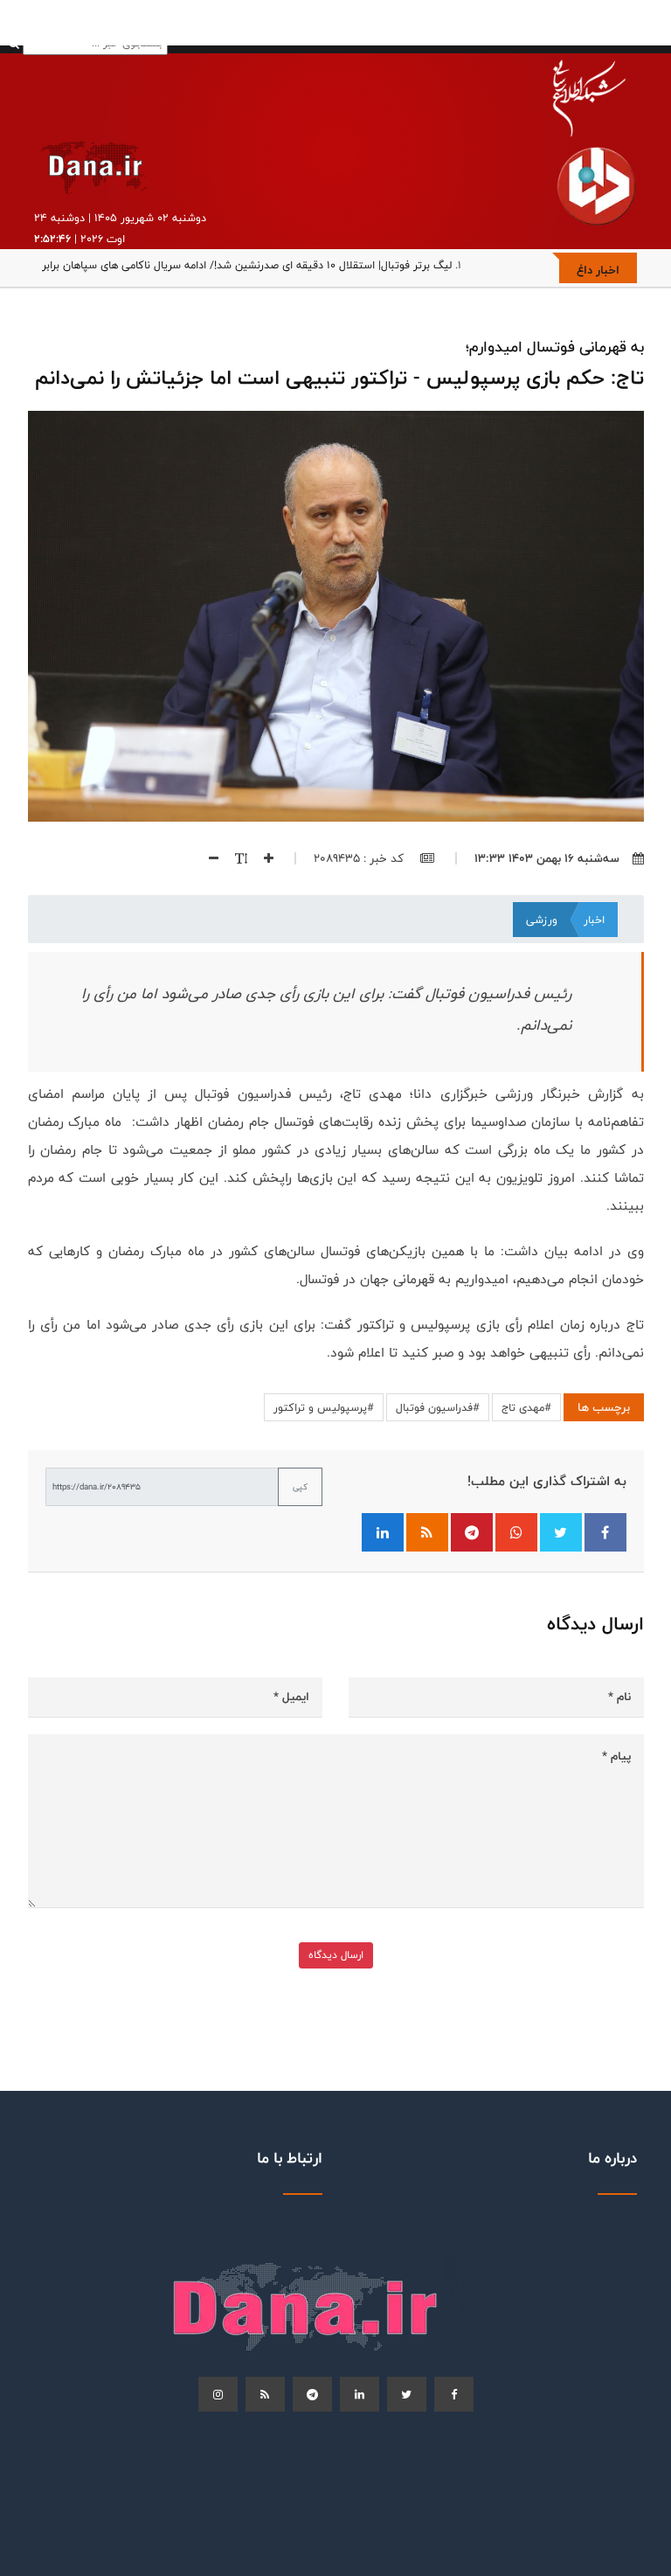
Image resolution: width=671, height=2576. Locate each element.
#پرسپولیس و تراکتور (324, 1407)
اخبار (594, 920)
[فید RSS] (427, 1532)
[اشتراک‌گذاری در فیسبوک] (605, 1532)
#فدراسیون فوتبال (438, 1407)
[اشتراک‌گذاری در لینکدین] (383, 1532)
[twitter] (407, 2394)
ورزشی (542, 920)
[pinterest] (312, 2394)
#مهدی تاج (526, 1407)
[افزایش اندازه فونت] (262, 858)
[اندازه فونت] (235, 858)
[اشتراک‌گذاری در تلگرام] (472, 1532)
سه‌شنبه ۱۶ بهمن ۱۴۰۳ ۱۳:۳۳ (547, 858)
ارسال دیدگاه (336, 1955)
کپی (300, 1487)
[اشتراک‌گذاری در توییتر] (561, 1532)
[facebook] (454, 2394)
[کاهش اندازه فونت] (207, 858)
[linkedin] (360, 2394)
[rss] (265, 2394)
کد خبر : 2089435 (360, 858)
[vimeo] (218, 2394)
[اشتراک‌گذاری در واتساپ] (516, 1532)
